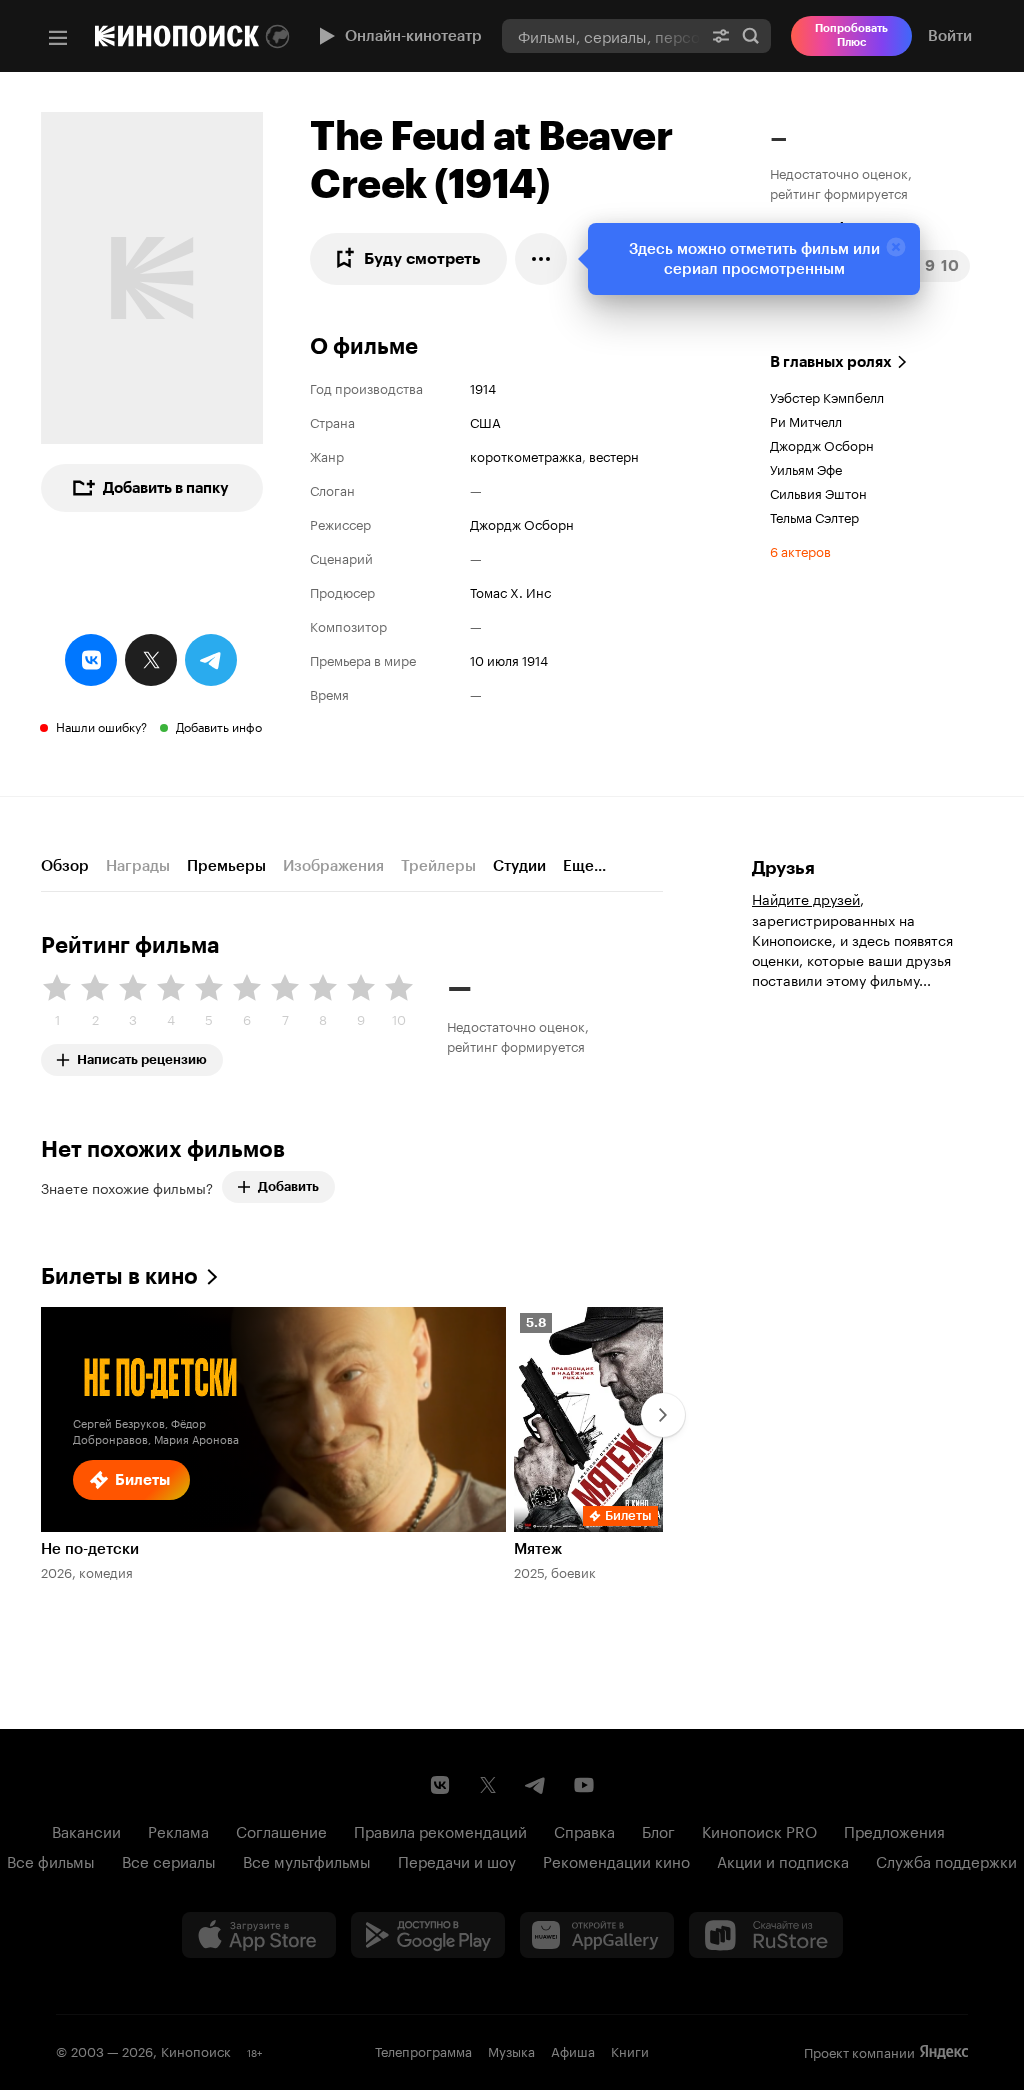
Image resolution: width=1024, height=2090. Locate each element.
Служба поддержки (946, 1860)
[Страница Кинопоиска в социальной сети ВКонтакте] (440, 1785)
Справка (584, 1830)
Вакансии (86, 1830)
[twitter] (151, 660)
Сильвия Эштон (818, 492)
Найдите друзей (806, 898)
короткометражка (526, 455)
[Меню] (58, 38)
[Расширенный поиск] (721, 35)
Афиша (573, 2050)
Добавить (288, 1186)
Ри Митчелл (806, 420)
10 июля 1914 (509, 659)
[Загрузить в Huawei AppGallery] (597, 1935)
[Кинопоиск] (177, 36)
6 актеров (800, 550)
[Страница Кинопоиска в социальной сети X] (488, 1785)
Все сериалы (169, 1860)
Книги (630, 2050)
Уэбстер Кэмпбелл (827, 396)
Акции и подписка (783, 1860)
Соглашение (281, 1830)
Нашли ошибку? (101, 725)
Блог (658, 1830)
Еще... (584, 866)
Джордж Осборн (522, 523)
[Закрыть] (896, 247)
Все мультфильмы (307, 1860)
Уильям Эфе (806, 468)
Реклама (178, 1830)
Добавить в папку (166, 488)
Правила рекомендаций (440, 1830)
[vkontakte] (91, 660)
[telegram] (211, 660)
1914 (483, 387)
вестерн (614, 455)
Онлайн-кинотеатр (413, 36)
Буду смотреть (422, 258)
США (485, 421)
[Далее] (663, 1415)
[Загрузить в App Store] (259, 1935)
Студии (519, 866)
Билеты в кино (119, 1276)
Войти (950, 36)
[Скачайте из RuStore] (766, 1935)
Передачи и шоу (457, 1860)
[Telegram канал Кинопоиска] (536, 1785)
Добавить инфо (219, 725)
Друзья (783, 868)
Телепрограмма (423, 2050)
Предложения (894, 1830)
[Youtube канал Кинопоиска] (584, 1785)
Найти (751, 35)
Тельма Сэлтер (814, 516)
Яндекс (944, 2052)
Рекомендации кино (616, 1860)
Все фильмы (51, 1860)
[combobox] (601, 35)
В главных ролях (831, 362)
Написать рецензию (142, 1055)
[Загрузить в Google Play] (428, 1935)
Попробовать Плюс (851, 35)
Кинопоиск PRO (759, 1830)
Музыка (511, 2050)
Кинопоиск (196, 2050)
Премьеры (226, 866)
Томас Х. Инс (510, 591)
